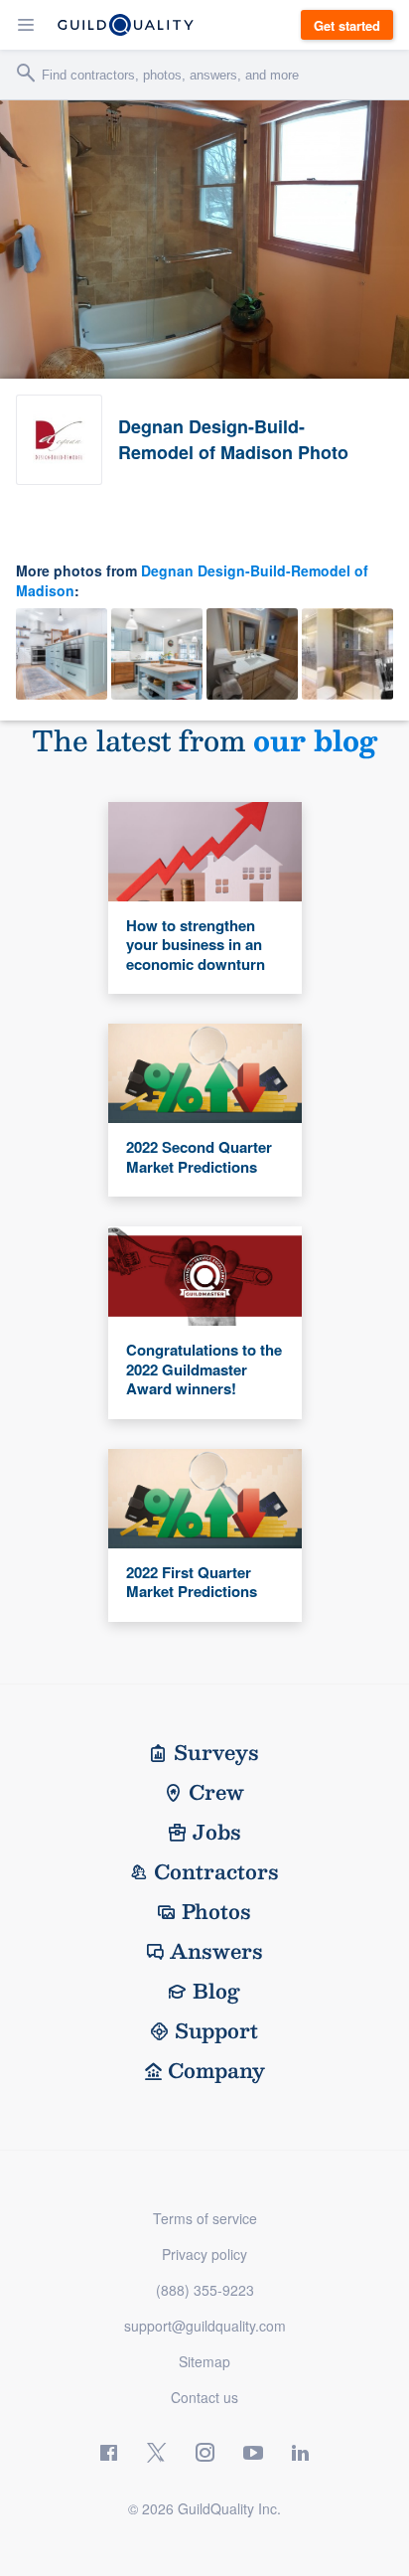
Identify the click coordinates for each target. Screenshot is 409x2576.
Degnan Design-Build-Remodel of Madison (192, 580)
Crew (216, 1792)
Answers (216, 1951)
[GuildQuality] (126, 25)
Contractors (216, 1871)
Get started (347, 25)
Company (216, 2070)
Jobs (217, 1832)
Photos (216, 1911)
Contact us (204, 2397)
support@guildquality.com (205, 2326)
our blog (315, 740)
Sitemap (204, 2361)
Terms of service (205, 2218)
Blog (216, 1991)
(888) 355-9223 (205, 2290)
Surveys (216, 1752)
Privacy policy (204, 2254)
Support (216, 2030)
